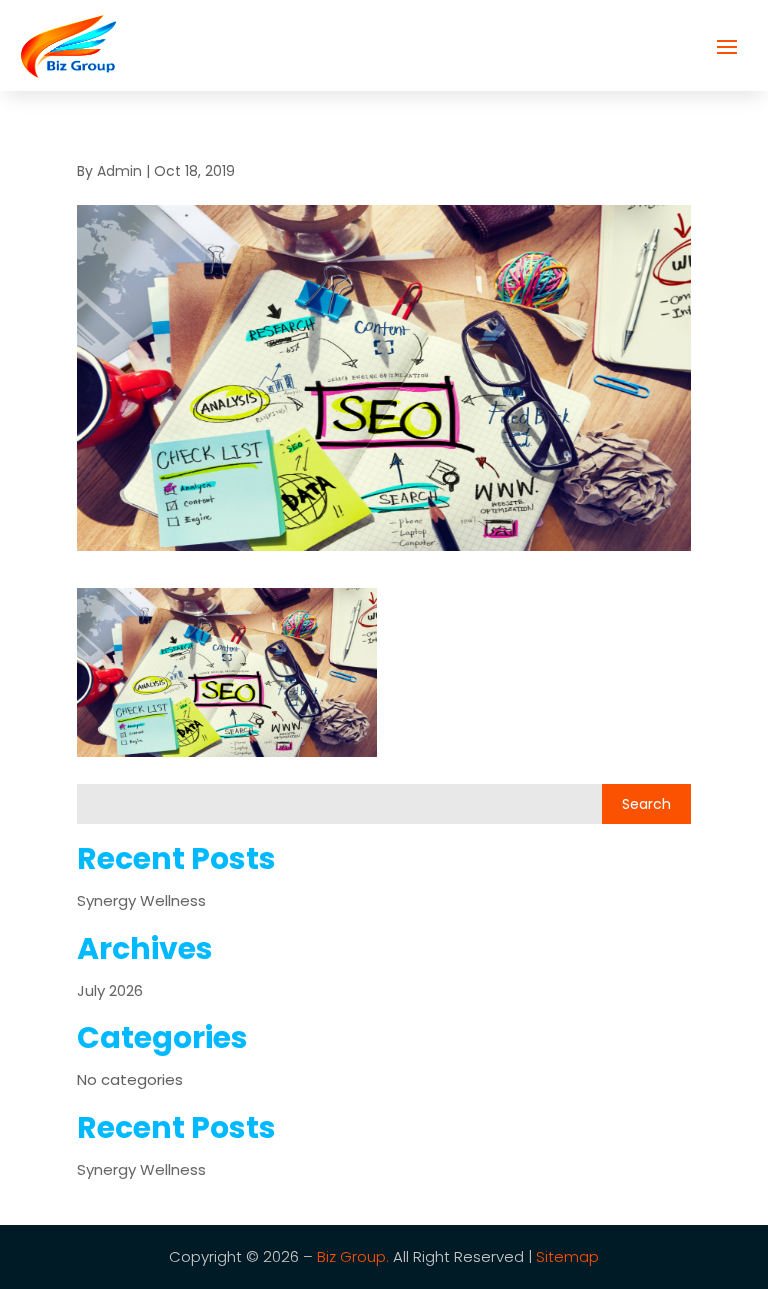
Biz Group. (353, 1256)
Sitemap (567, 1256)
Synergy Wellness (141, 900)
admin (119, 171)
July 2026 (110, 990)
